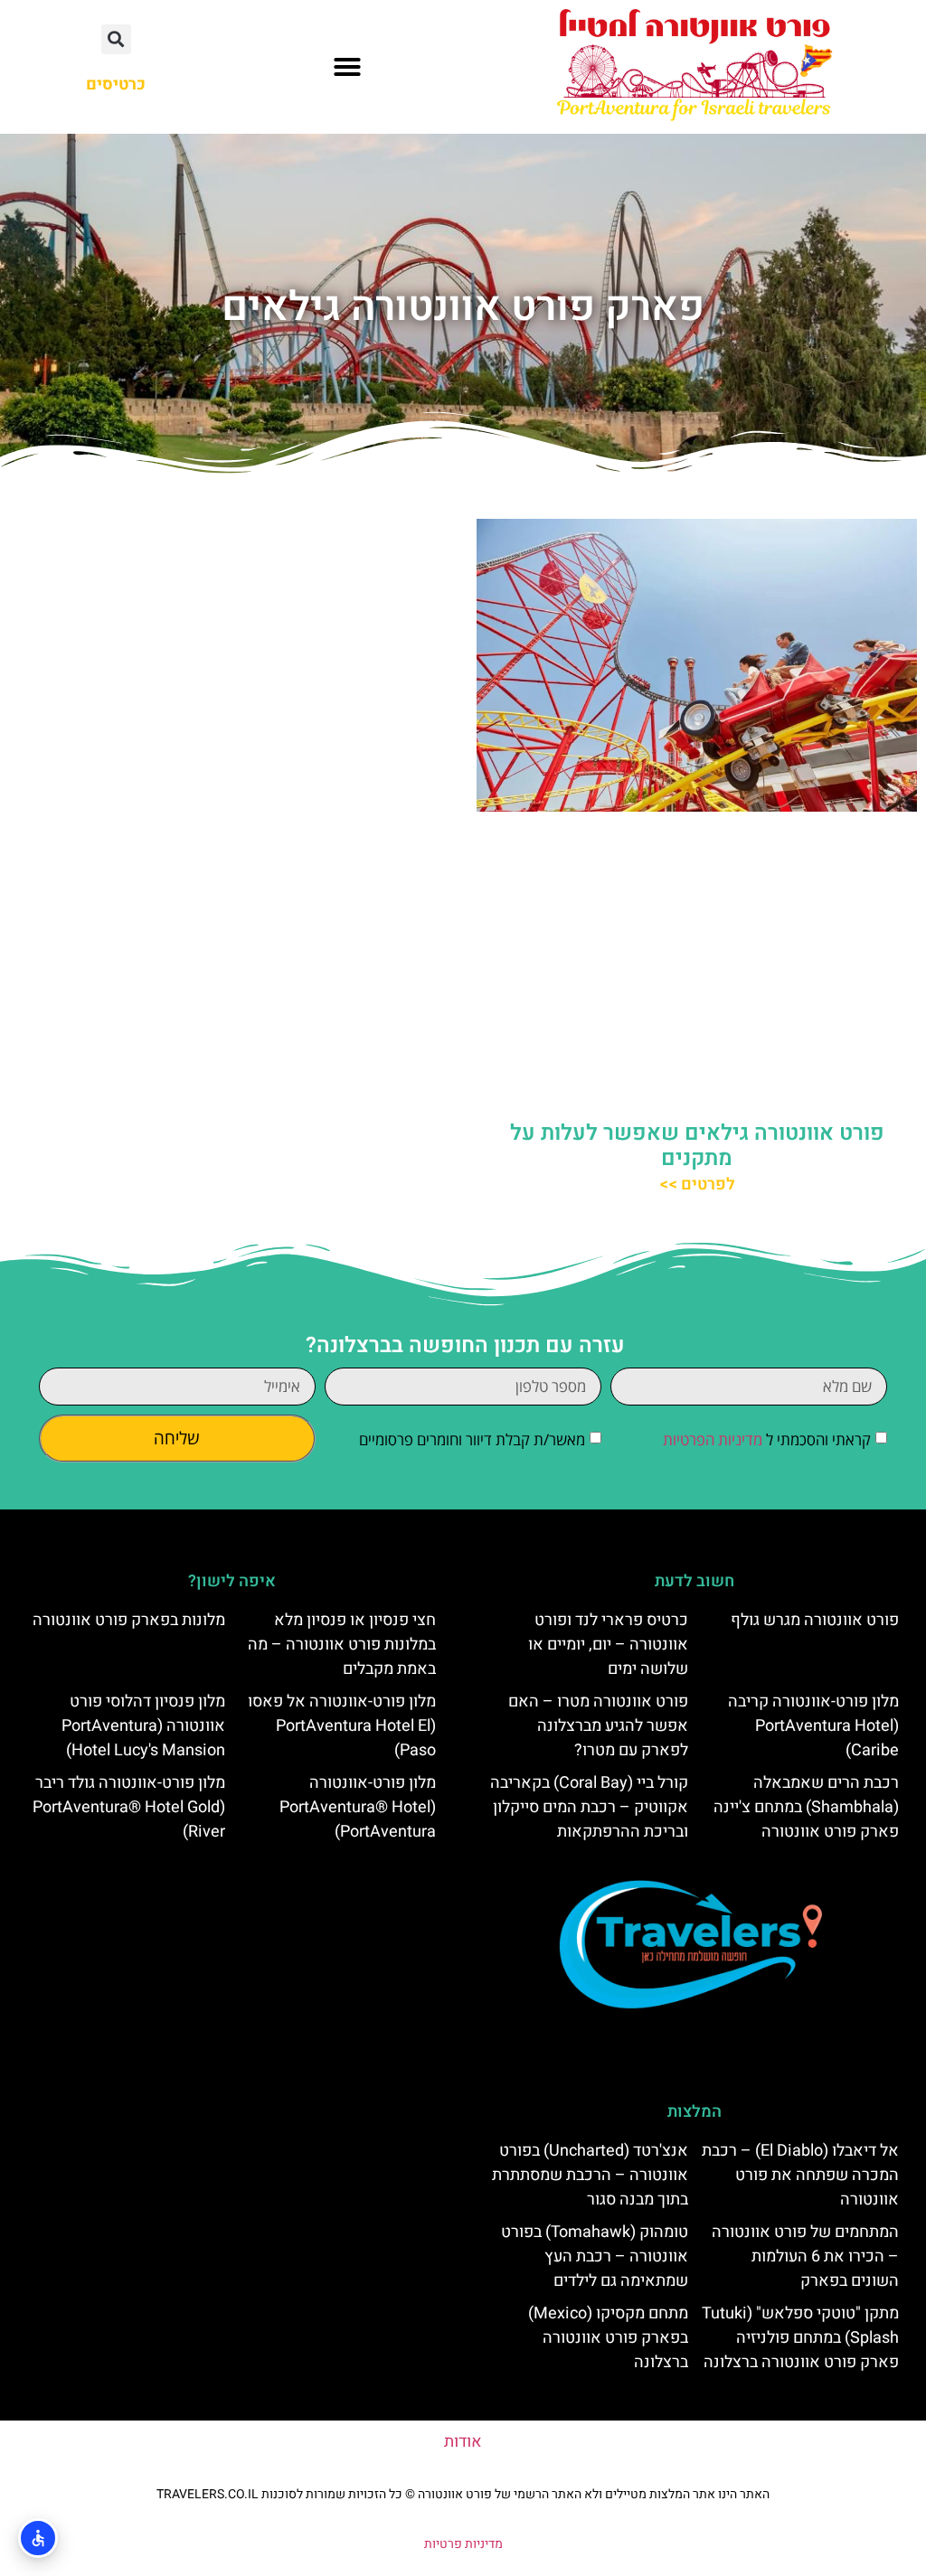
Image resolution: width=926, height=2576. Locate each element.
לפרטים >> (697, 1185)
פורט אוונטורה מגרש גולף (815, 1620)
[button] (347, 67)
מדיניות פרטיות (463, 2544)
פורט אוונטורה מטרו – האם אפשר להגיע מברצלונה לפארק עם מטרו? (598, 1726)
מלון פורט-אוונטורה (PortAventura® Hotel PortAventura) (358, 1807)
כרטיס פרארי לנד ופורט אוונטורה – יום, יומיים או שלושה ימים (608, 1645)
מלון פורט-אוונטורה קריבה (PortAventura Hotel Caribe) (813, 1726)
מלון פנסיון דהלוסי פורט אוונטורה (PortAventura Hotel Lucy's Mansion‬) (143, 1726)
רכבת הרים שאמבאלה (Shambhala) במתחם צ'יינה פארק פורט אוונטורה (806, 1807)
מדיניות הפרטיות (713, 1440)
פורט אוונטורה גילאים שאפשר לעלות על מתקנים (697, 1146)
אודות (463, 2442)
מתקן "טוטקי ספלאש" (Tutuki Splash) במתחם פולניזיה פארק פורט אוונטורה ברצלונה (800, 2338)
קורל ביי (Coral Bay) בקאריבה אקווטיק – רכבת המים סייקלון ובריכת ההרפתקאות (589, 1807)
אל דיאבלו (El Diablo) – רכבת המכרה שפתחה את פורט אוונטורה (800, 2175)
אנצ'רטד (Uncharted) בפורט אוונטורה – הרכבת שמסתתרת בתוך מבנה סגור (590, 2175)
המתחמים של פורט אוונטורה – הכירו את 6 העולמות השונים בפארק (805, 2256)
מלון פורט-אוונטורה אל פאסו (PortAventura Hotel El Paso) (342, 1726)
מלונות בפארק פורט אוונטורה (129, 1620)
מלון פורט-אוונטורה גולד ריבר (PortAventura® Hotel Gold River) (129, 1807)
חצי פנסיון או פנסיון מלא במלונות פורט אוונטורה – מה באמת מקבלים (342, 1645)
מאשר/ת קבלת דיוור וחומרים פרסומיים (472, 1440)
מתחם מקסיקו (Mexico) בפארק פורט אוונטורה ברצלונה (608, 2338)
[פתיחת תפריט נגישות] (38, 2538)
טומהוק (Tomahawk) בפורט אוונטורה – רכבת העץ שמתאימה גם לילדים (595, 2256)
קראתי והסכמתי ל (767, 1440)
